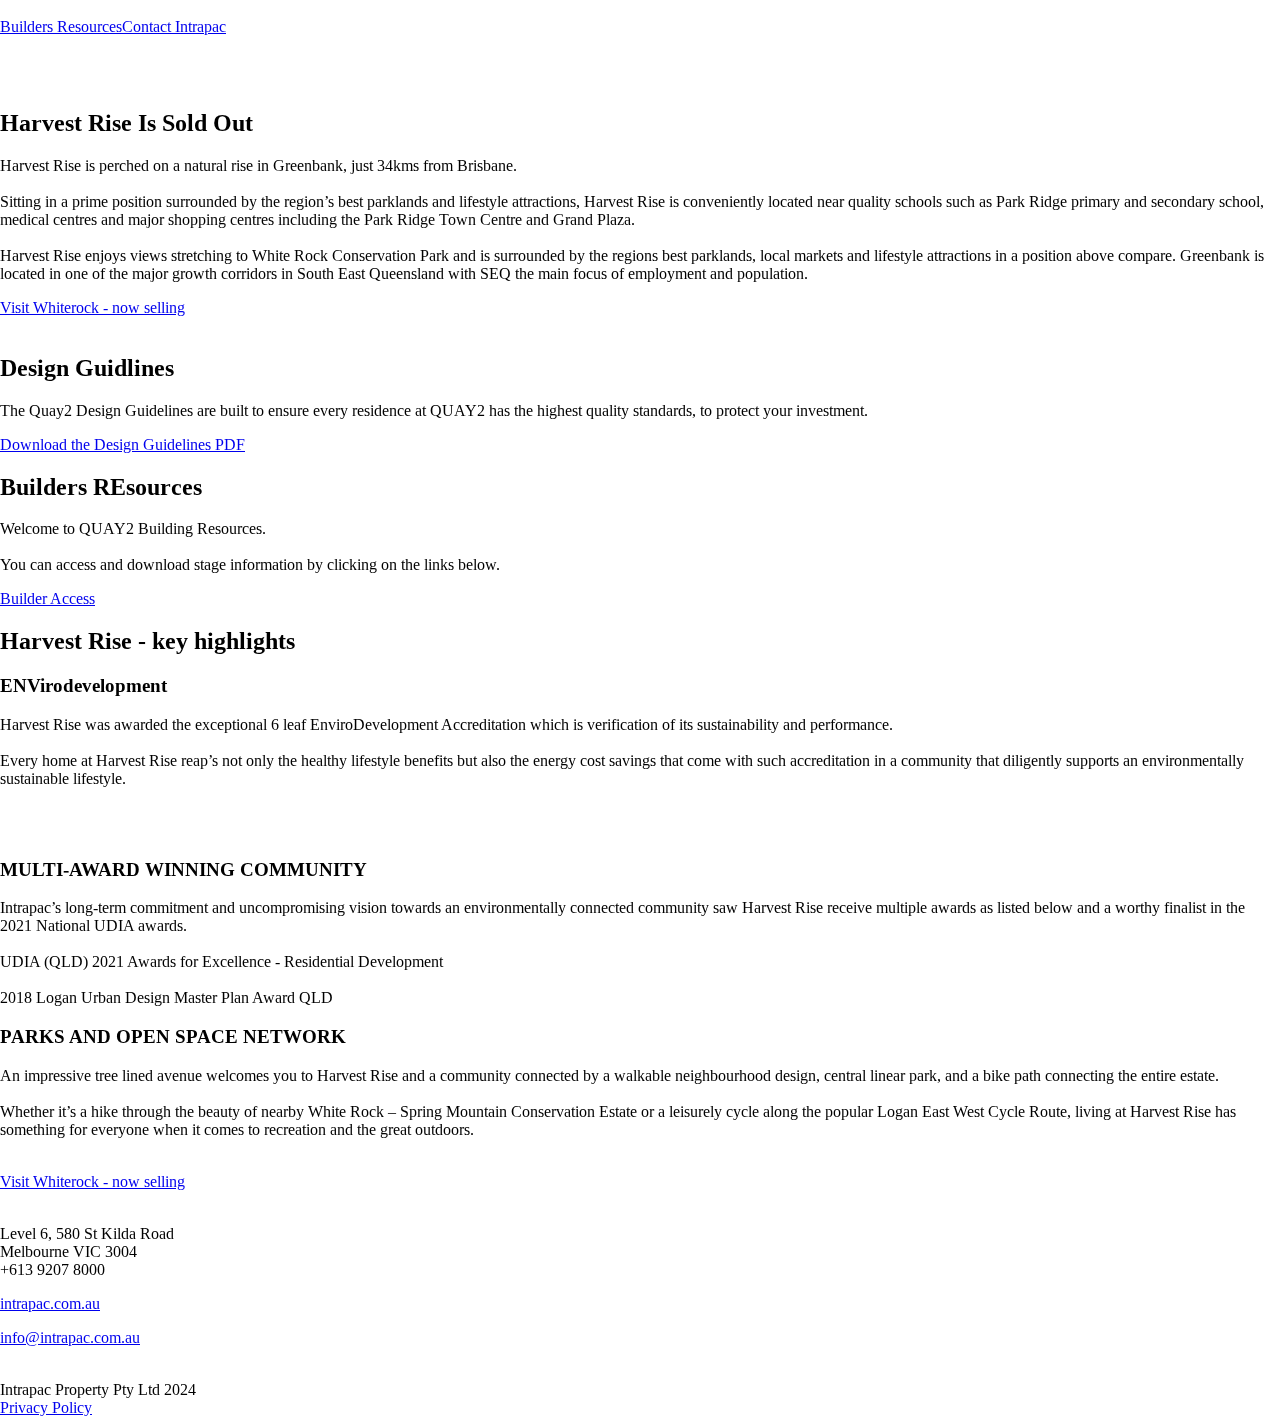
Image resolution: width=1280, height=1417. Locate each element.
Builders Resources (61, 26)
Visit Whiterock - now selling (92, 307)
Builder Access (47, 598)
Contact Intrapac (174, 26)
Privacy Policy (46, 1407)
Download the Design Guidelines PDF (122, 444)
